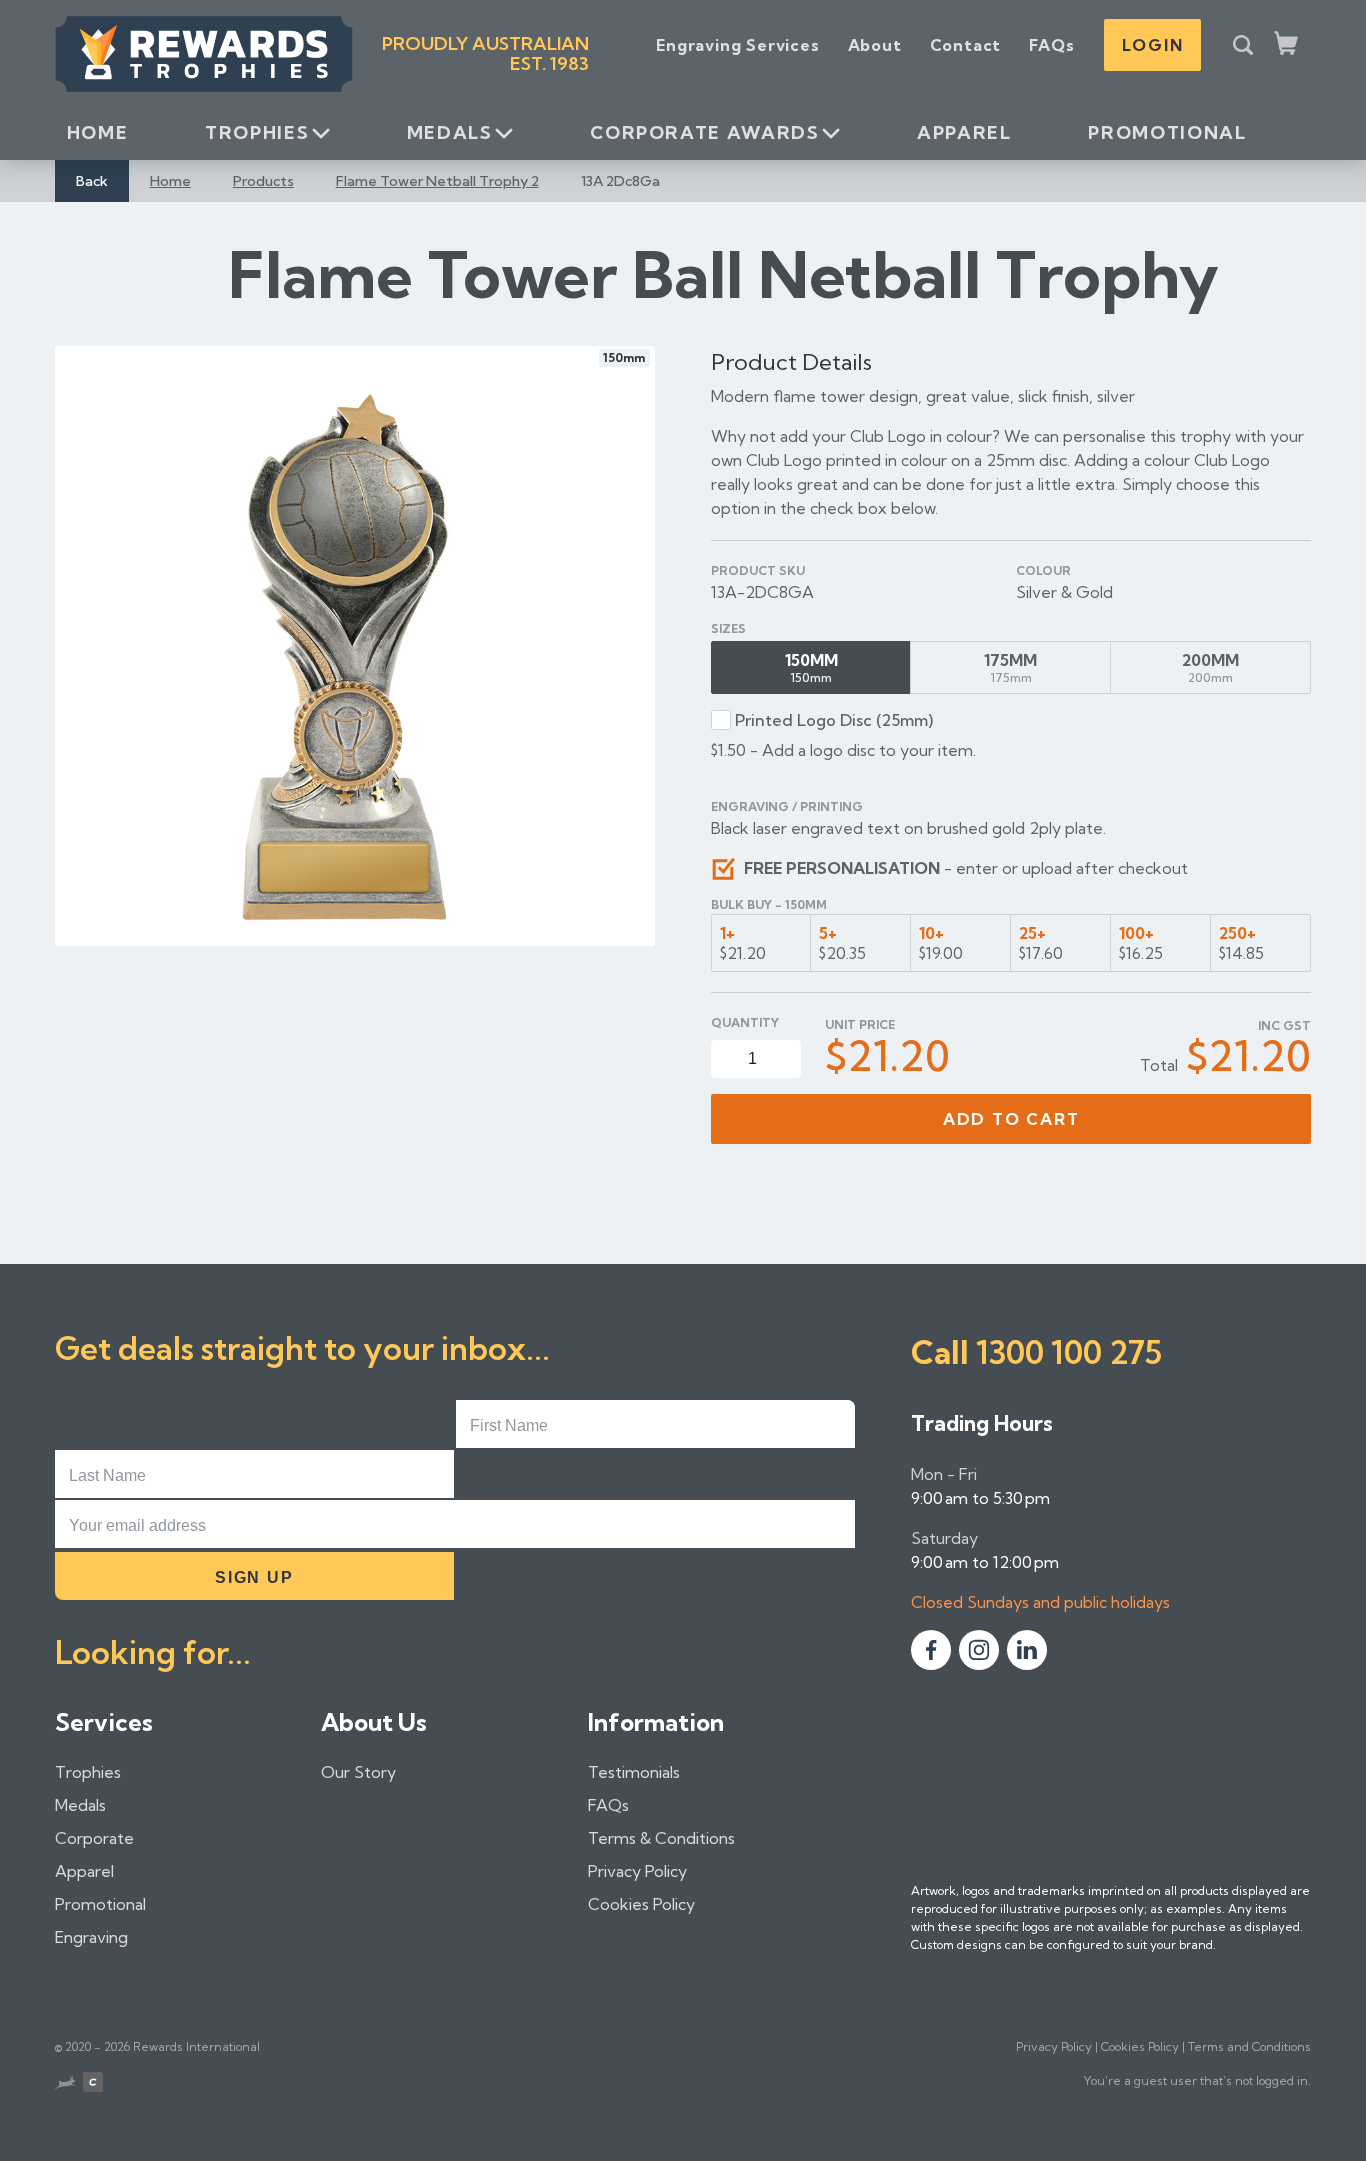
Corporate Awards (704, 132)
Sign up (254, 1577)
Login (1152, 45)
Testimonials (634, 1772)
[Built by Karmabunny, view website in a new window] (65, 2085)
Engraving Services (737, 45)
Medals (450, 132)
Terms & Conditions (661, 1838)
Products (263, 181)
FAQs (1051, 45)
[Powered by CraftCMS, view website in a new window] (93, 2084)
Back (92, 181)
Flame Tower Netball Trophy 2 (437, 181)
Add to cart (1011, 1119)
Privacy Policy (637, 1871)
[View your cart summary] (1287, 45)
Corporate (94, 1838)
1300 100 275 (1069, 1352)
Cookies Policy (641, 1904)
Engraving (91, 1937)
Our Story (358, 1772)
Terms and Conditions (1249, 2046)
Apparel (964, 132)
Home (98, 132)
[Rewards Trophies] (204, 54)
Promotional (1167, 132)
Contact (966, 45)
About (875, 45)
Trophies (257, 132)
